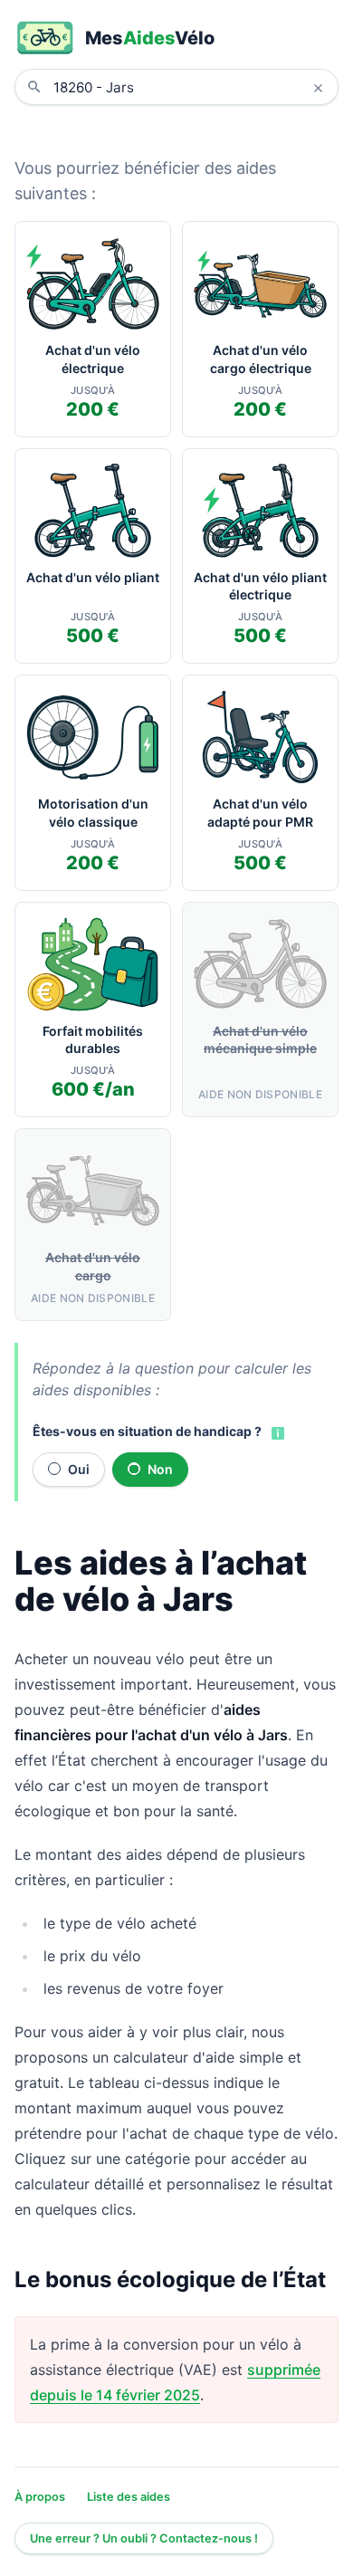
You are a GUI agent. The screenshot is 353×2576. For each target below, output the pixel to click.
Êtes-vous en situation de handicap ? (147, 1431)
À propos (40, 2497)
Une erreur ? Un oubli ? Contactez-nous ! (144, 2538)
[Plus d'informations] (276, 1432)
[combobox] (190, 87)
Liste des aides (129, 2497)
